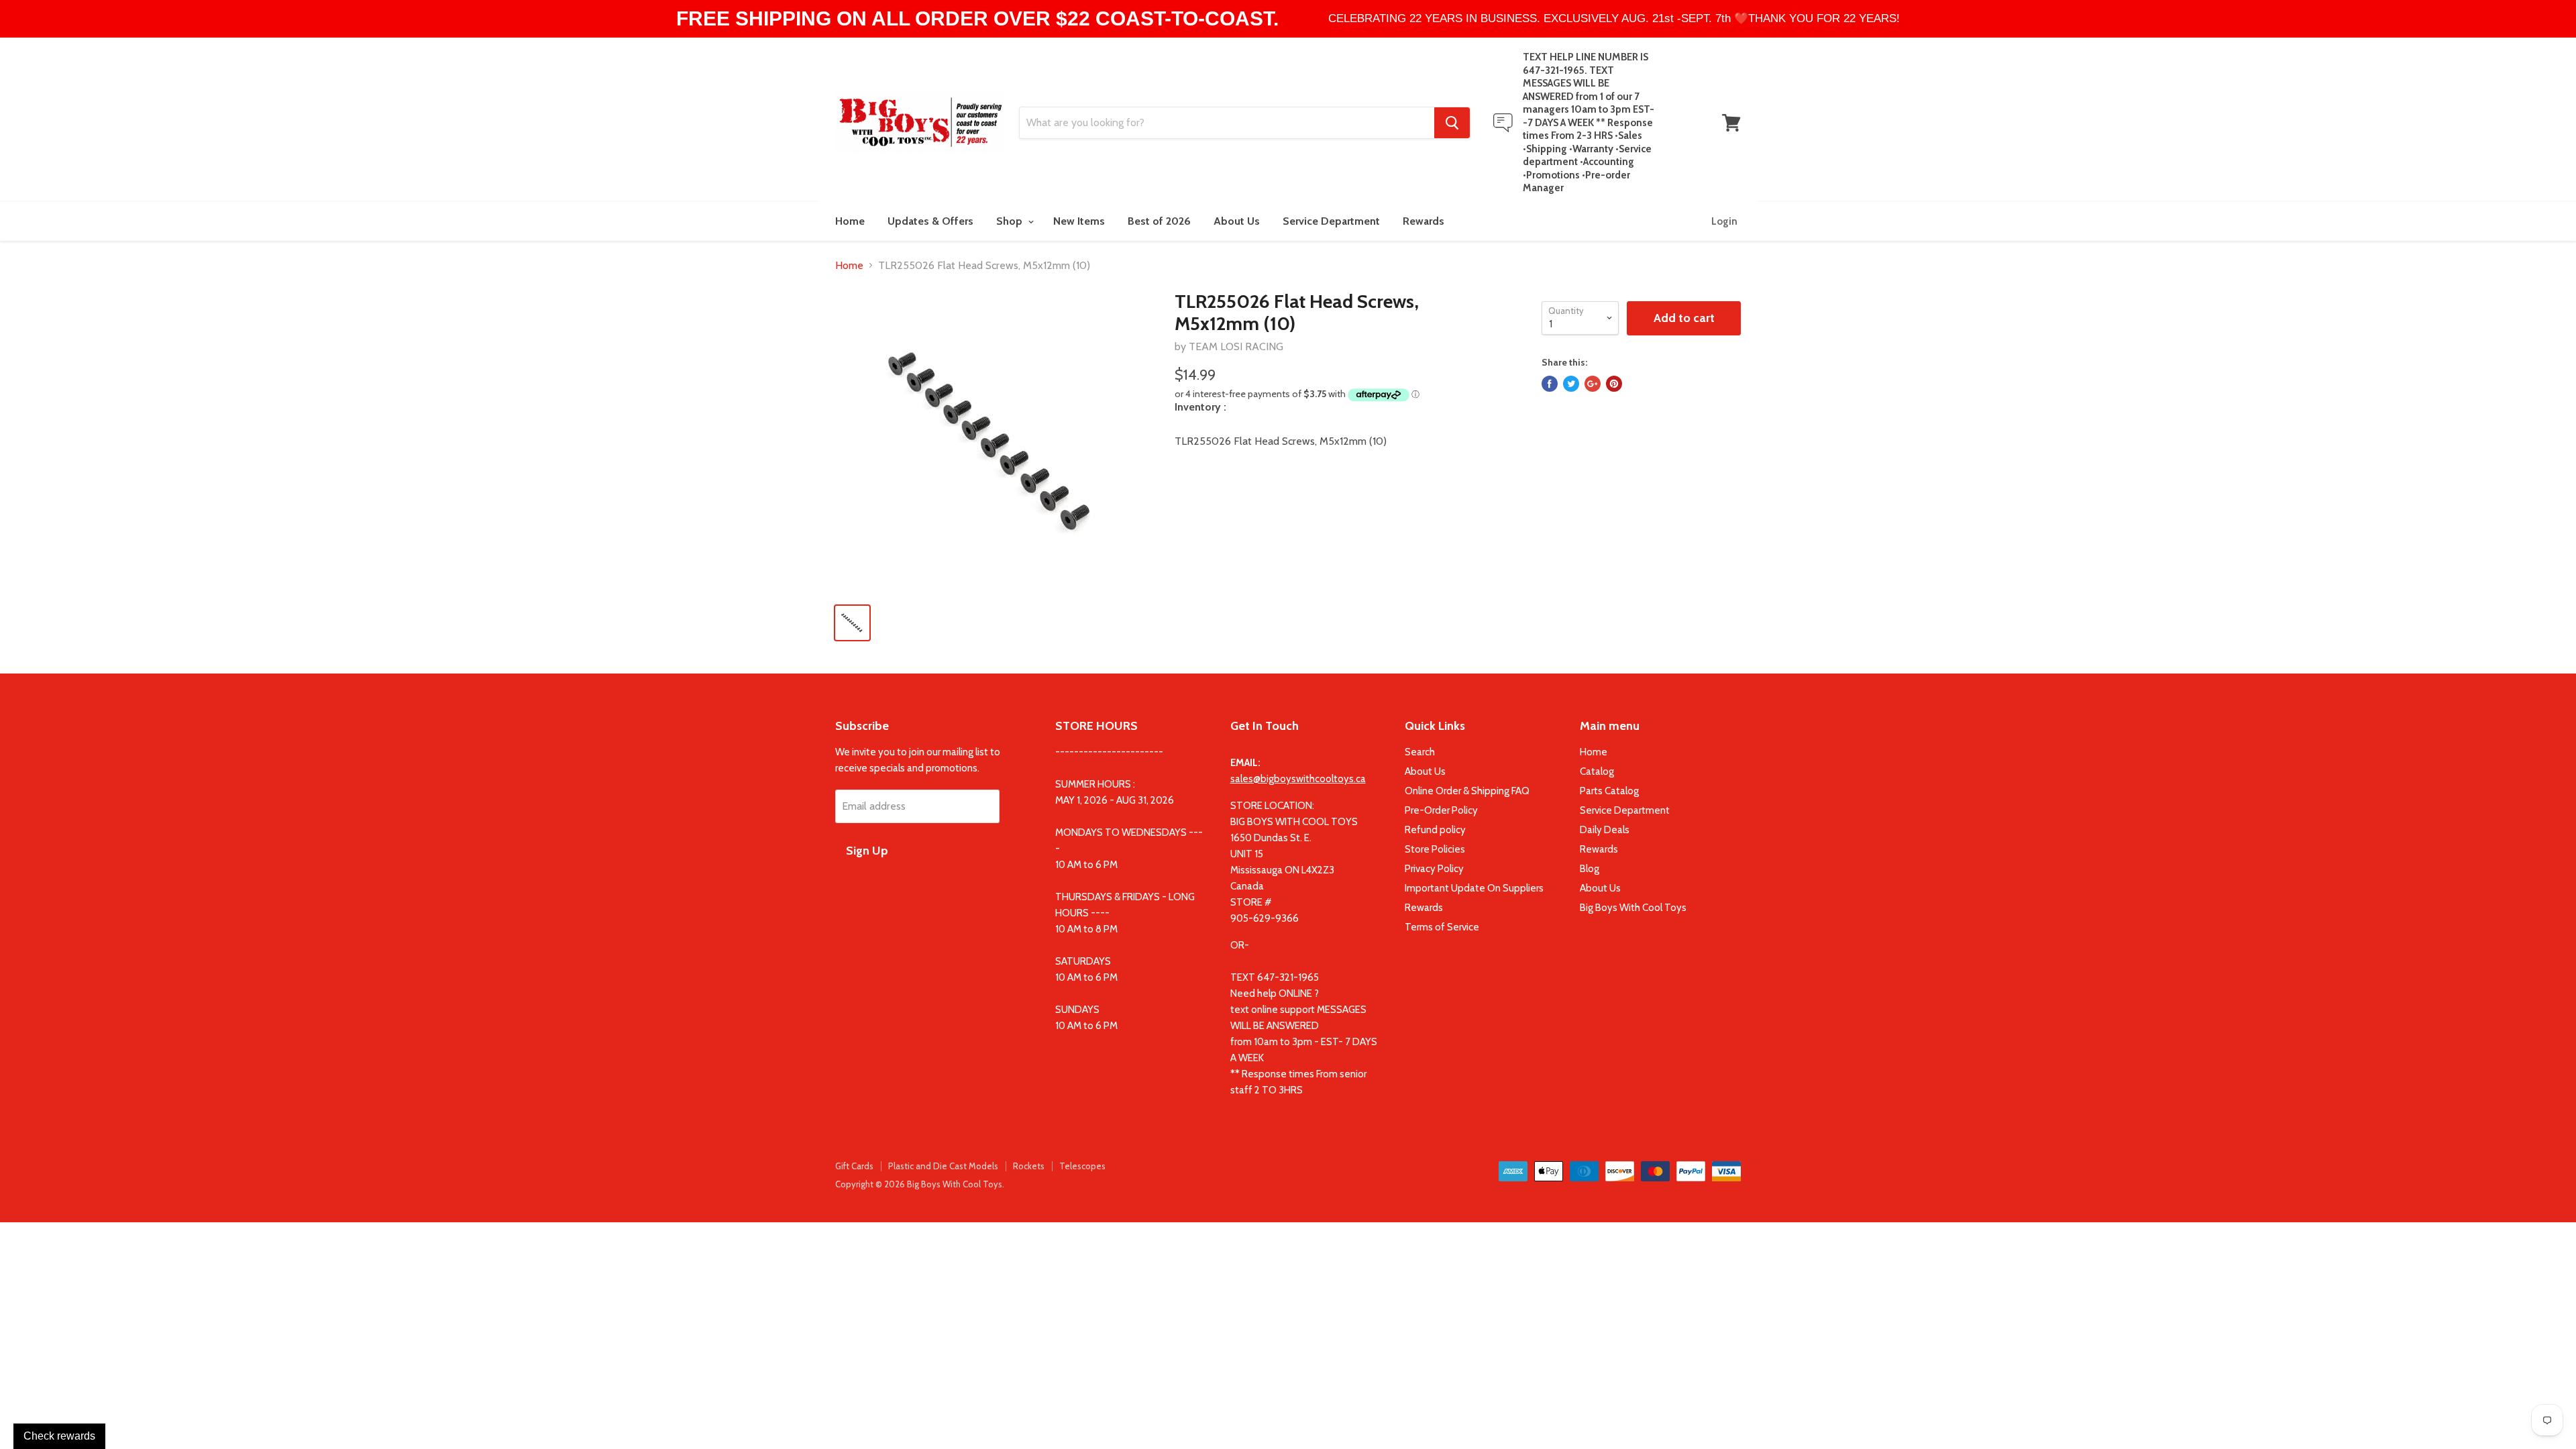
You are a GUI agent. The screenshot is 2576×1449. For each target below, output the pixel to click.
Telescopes (1082, 1166)
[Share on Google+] (1593, 384)
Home (850, 221)
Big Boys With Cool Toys (1633, 908)
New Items (1079, 221)
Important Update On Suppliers (1474, 888)
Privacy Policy (1434, 869)
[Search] (1452, 123)
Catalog (1597, 771)
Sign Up (867, 851)
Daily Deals (1605, 830)
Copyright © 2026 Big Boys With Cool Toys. (920, 1184)
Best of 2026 (1159, 221)
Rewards (1424, 221)
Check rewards (59, 1436)
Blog (1590, 869)
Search (1420, 752)
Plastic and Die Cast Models (943, 1166)
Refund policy (1435, 830)
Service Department (1331, 221)
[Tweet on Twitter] (1571, 384)
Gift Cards (854, 1166)
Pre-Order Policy (1441, 810)
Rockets (1029, 1166)
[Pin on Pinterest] (1614, 384)
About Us (1237, 221)
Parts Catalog (1609, 791)
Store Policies (1435, 849)
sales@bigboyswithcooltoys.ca (1298, 779)
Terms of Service (1442, 927)
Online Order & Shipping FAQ (1467, 791)
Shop (1011, 221)
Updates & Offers (930, 221)
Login (1724, 221)
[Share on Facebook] (1550, 384)
